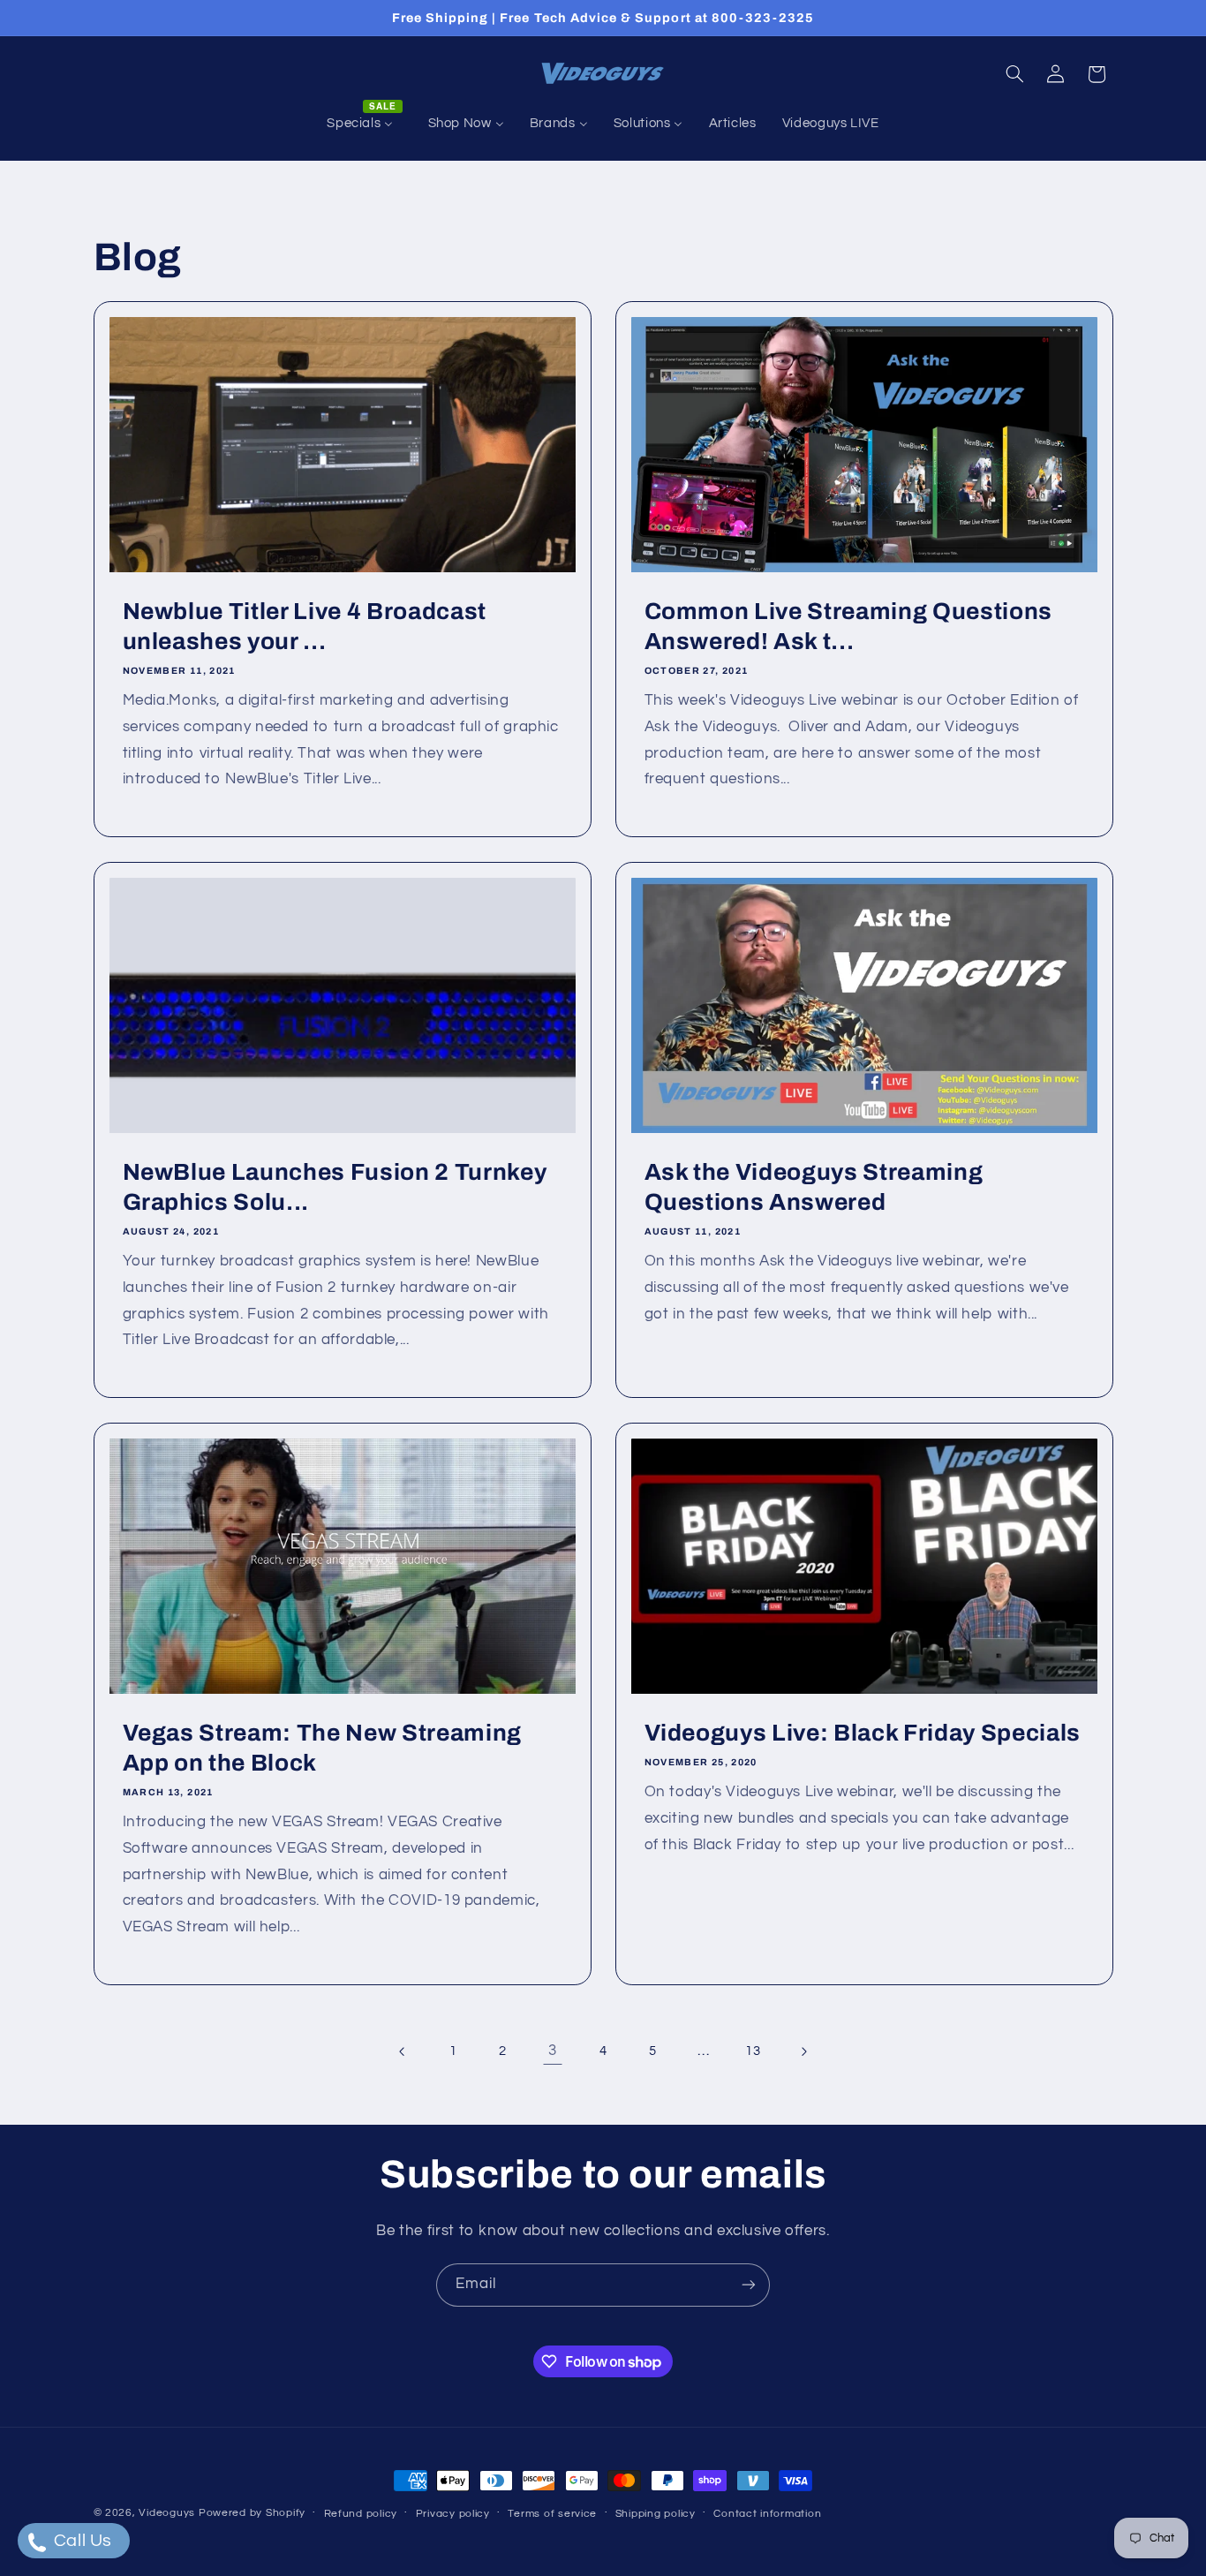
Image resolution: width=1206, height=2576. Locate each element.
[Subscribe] (749, 2285)
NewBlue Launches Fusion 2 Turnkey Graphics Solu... (334, 1187)
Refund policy (361, 2514)
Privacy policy (453, 2514)
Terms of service (552, 2514)
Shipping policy (656, 2514)
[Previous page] (403, 2051)
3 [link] (553, 2051)
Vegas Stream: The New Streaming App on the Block (321, 1748)
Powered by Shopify (252, 2513)
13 (753, 2051)
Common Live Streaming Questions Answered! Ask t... (848, 627)
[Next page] (803, 2051)
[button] (1014, 74)
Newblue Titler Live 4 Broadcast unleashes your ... (304, 627)
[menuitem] (365, 124)
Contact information (767, 2514)
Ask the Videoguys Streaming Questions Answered (814, 1187)
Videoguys (167, 2513)
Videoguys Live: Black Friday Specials (863, 1733)
